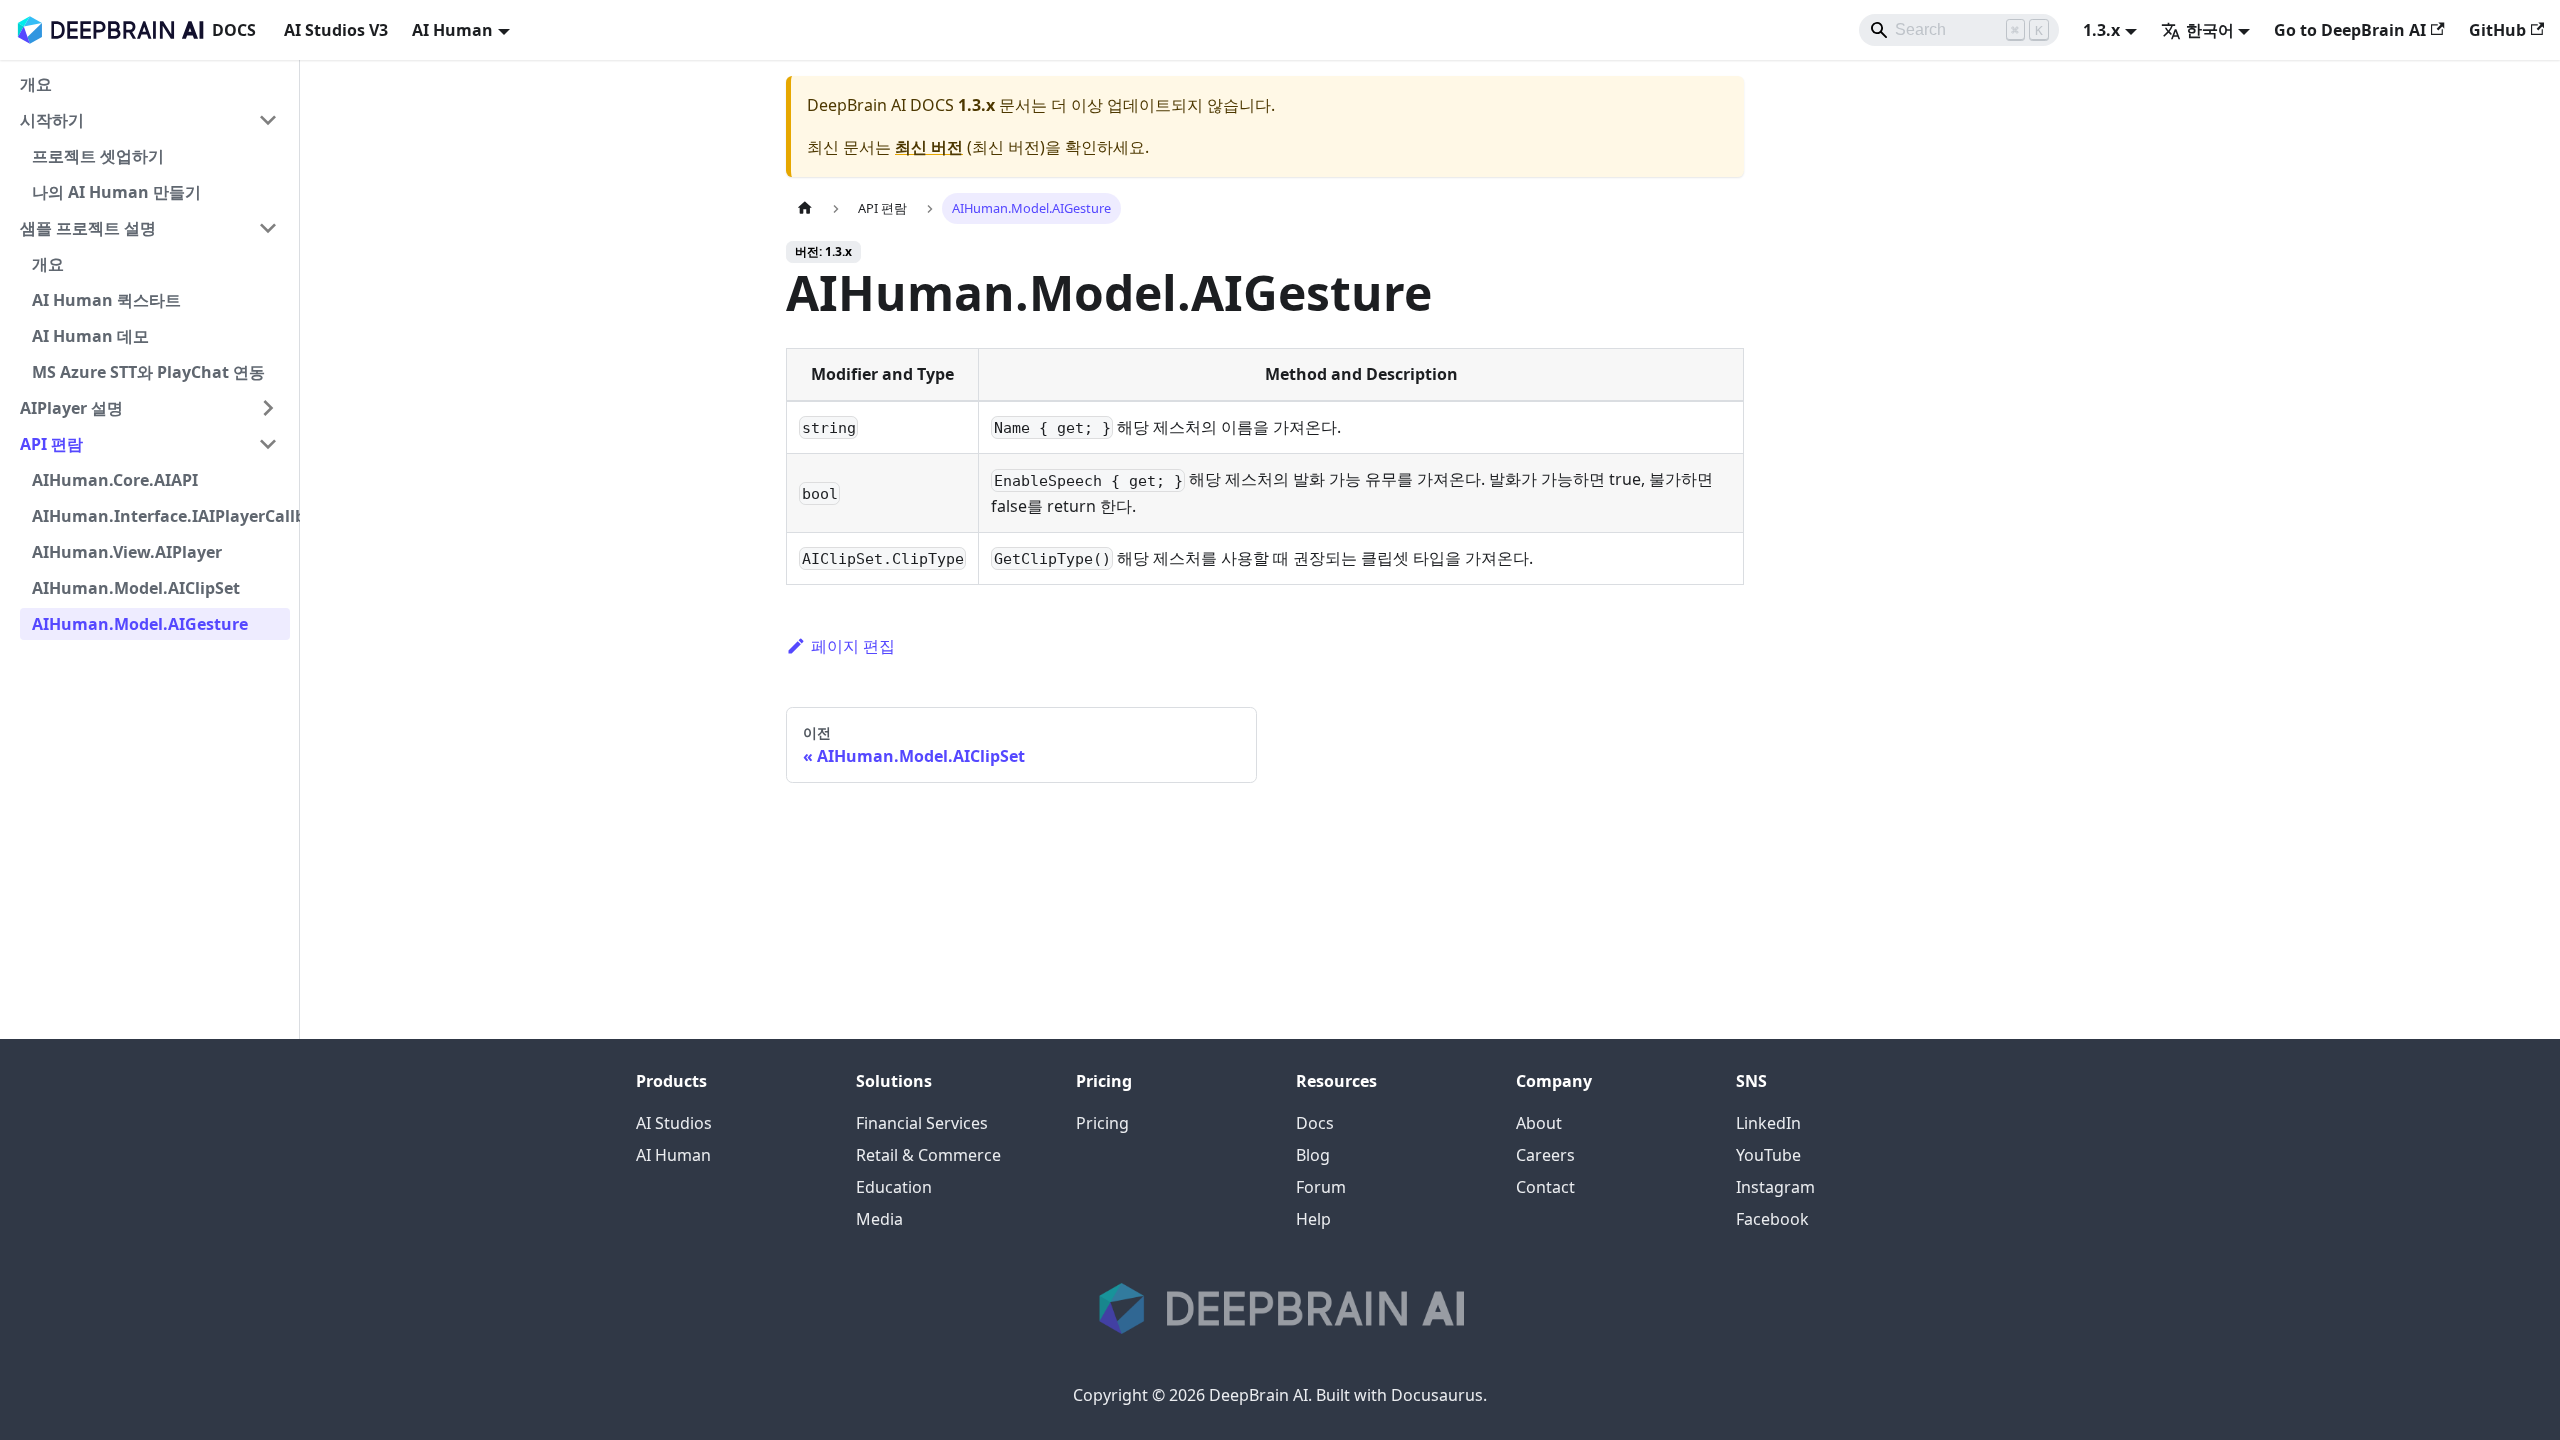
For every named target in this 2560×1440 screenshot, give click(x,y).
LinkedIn (1768, 1123)
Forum (1321, 1187)
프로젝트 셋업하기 (98, 156)
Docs (1315, 1123)
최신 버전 (929, 147)
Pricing (1102, 1123)
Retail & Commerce (928, 1155)
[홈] (805, 208)
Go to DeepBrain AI (2350, 30)
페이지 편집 (853, 646)
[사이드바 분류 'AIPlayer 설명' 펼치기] (268, 408)
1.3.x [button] (2101, 30)
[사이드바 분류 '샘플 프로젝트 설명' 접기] (268, 228)
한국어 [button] (2210, 30)
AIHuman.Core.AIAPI (115, 480)
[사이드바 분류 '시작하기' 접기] (268, 120)
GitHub (2497, 30)
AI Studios (674, 1123)
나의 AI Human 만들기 (116, 192)
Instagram (1775, 1187)
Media (879, 1219)
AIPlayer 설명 (71, 408)
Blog (1313, 1155)
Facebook (1772, 1219)
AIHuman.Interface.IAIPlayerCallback (161, 516)
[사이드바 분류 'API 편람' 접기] (268, 444)
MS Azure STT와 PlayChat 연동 (148, 372)
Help (1313, 1219)
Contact (1545, 1187)
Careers (1545, 1155)
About (1539, 1123)
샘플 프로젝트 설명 (88, 228)
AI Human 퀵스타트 (106, 300)
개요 (36, 84)
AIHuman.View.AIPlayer (127, 552)
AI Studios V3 (336, 30)
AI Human (673, 1155)
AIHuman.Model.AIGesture (140, 624)
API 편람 (51, 444)
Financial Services (922, 1123)
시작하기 (52, 120)
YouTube (1768, 1155)
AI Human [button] (452, 30)
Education (894, 1187)
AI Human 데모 (90, 336)
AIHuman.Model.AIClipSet (136, 588)
